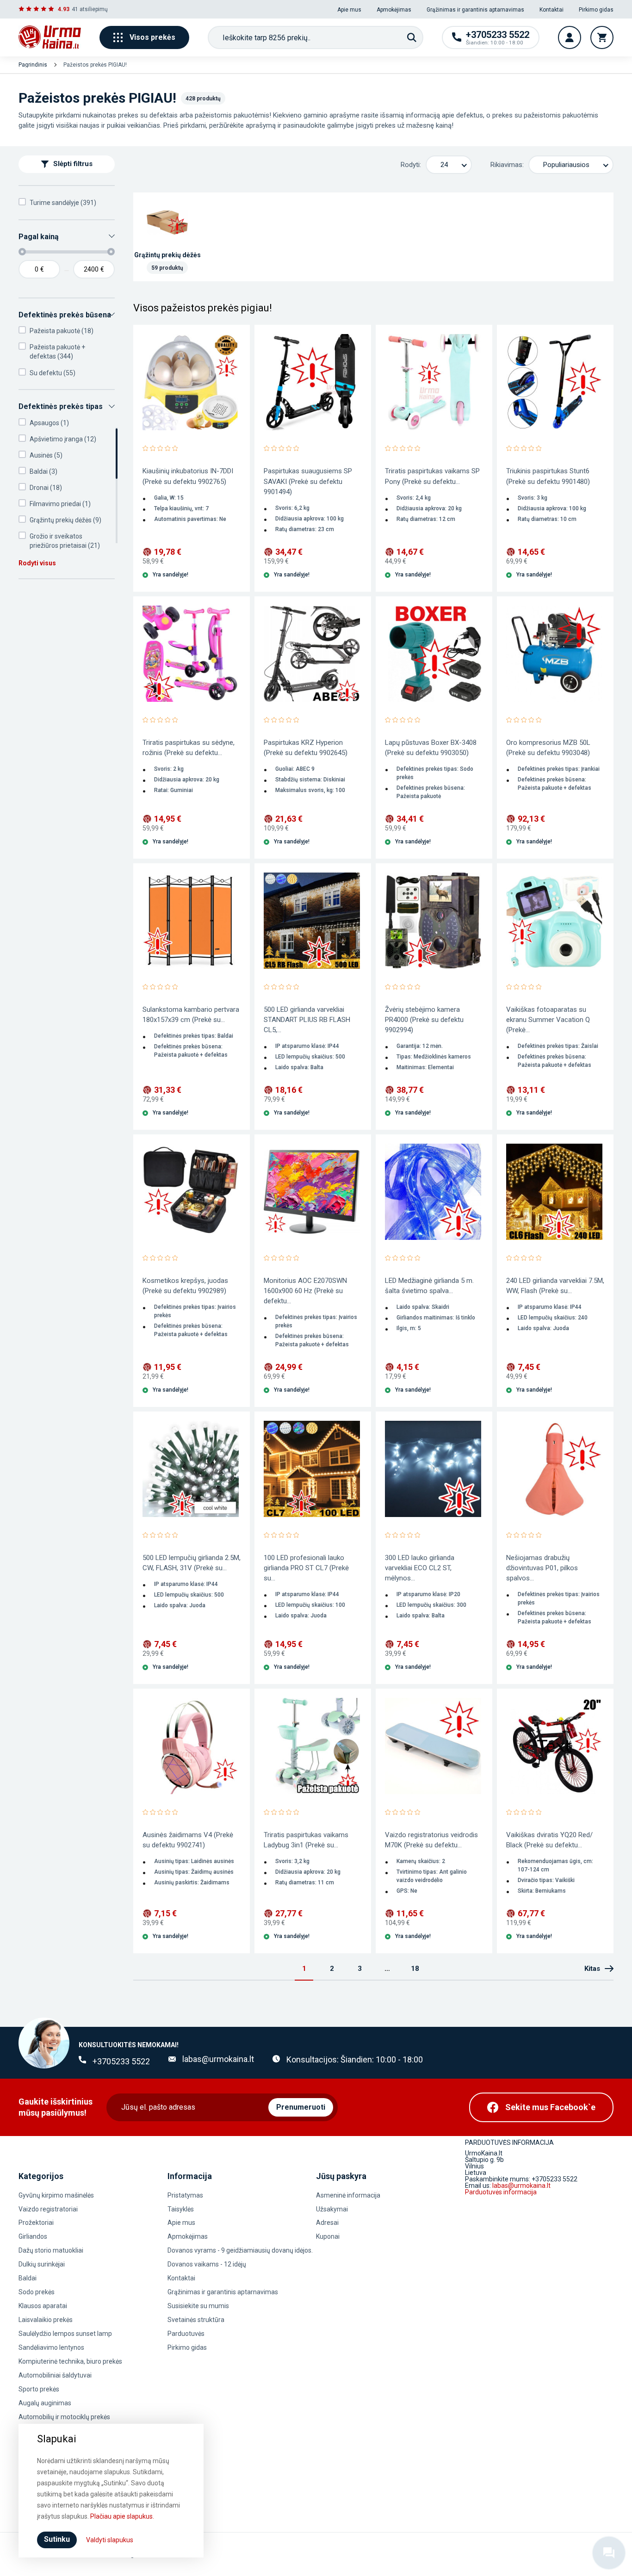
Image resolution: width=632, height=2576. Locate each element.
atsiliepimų (94, 9)
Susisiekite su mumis (198, 2306)
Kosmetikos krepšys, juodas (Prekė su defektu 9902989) (185, 1286)
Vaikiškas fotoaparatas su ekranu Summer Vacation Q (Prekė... (548, 1020)
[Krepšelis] (602, 37)
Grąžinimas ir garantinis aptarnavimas (475, 10)
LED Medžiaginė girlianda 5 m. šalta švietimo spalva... (429, 1286)
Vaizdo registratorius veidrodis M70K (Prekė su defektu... (431, 1840)
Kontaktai (551, 10)
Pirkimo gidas (596, 10)
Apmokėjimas (394, 10)
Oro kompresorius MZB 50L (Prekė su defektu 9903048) (548, 748)
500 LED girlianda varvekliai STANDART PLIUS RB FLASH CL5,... (307, 1020)
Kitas (592, 1969)
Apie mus (349, 10)
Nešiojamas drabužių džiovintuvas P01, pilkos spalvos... (542, 1568)
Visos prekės (152, 37)
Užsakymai (332, 2209)
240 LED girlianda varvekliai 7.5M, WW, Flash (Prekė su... (555, 1286)
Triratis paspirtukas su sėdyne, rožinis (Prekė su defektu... (189, 748)
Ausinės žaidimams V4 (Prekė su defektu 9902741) (188, 1840)
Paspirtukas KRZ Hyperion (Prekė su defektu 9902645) (306, 748)
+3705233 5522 (121, 2061)
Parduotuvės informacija (501, 2192)
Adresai (327, 2223)
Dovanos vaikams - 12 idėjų (207, 2264)
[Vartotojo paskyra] (570, 37)
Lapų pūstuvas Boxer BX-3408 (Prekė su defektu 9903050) (431, 748)
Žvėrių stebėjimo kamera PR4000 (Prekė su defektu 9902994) (424, 1020)
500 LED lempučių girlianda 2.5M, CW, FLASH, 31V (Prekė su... (192, 1563)
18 (415, 1969)
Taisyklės (181, 2209)
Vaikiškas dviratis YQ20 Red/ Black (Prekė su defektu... (549, 1840)
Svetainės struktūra (196, 2320)
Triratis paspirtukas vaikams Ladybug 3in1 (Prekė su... (306, 1840)
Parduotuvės (186, 2334)
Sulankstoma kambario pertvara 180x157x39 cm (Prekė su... (191, 1015)
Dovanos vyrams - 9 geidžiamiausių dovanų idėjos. (240, 2250)
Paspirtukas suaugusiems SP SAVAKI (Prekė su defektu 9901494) (308, 481)
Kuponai (328, 2236)
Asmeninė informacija (348, 2195)
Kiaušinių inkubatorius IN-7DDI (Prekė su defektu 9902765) (188, 476)
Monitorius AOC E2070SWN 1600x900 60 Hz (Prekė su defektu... (305, 1291)
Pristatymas (185, 2195)
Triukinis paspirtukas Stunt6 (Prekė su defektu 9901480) (548, 476)
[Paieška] (412, 37)
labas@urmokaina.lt (218, 2059)
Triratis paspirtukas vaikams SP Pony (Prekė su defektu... (432, 476)
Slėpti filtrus (73, 164)
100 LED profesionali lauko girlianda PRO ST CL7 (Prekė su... (306, 1568)
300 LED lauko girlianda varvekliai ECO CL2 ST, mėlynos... (420, 1568)
